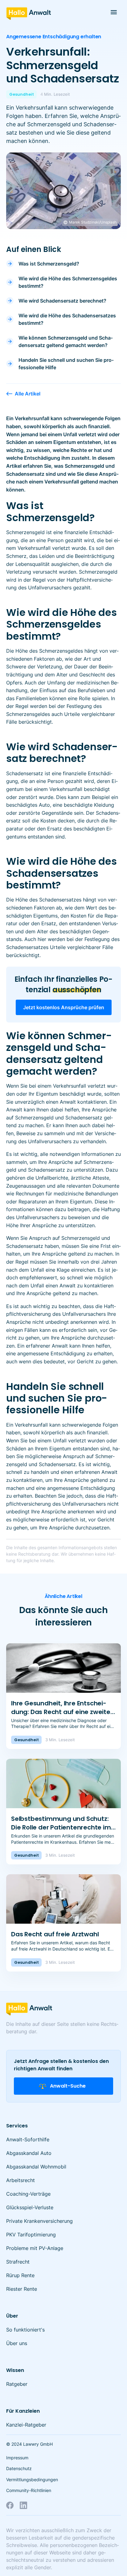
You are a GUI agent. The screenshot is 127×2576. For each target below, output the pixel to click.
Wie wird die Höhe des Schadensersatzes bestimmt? (67, 319)
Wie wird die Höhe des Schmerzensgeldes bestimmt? (68, 282)
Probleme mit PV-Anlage (35, 2248)
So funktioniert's (25, 2330)
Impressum (17, 2458)
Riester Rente (22, 2289)
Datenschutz (19, 2468)
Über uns (17, 2343)
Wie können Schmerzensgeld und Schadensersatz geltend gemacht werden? (66, 341)
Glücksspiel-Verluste (30, 2207)
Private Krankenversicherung (39, 2221)
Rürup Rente (20, 2275)
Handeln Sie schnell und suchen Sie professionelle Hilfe (66, 364)
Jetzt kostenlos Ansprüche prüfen (64, 1007)
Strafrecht (18, 2262)
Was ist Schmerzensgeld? (49, 264)
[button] (114, 12)
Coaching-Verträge (28, 2194)
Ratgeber (17, 2384)
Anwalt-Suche (68, 2086)
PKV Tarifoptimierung (31, 2235)
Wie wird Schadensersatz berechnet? (62, 301)
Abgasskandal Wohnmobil (36, 2167)
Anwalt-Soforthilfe (28, 2139)
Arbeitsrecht (20, 2180)
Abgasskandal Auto (29, 2153)
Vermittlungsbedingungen (32, 2480)
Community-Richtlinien (29, 2490)
